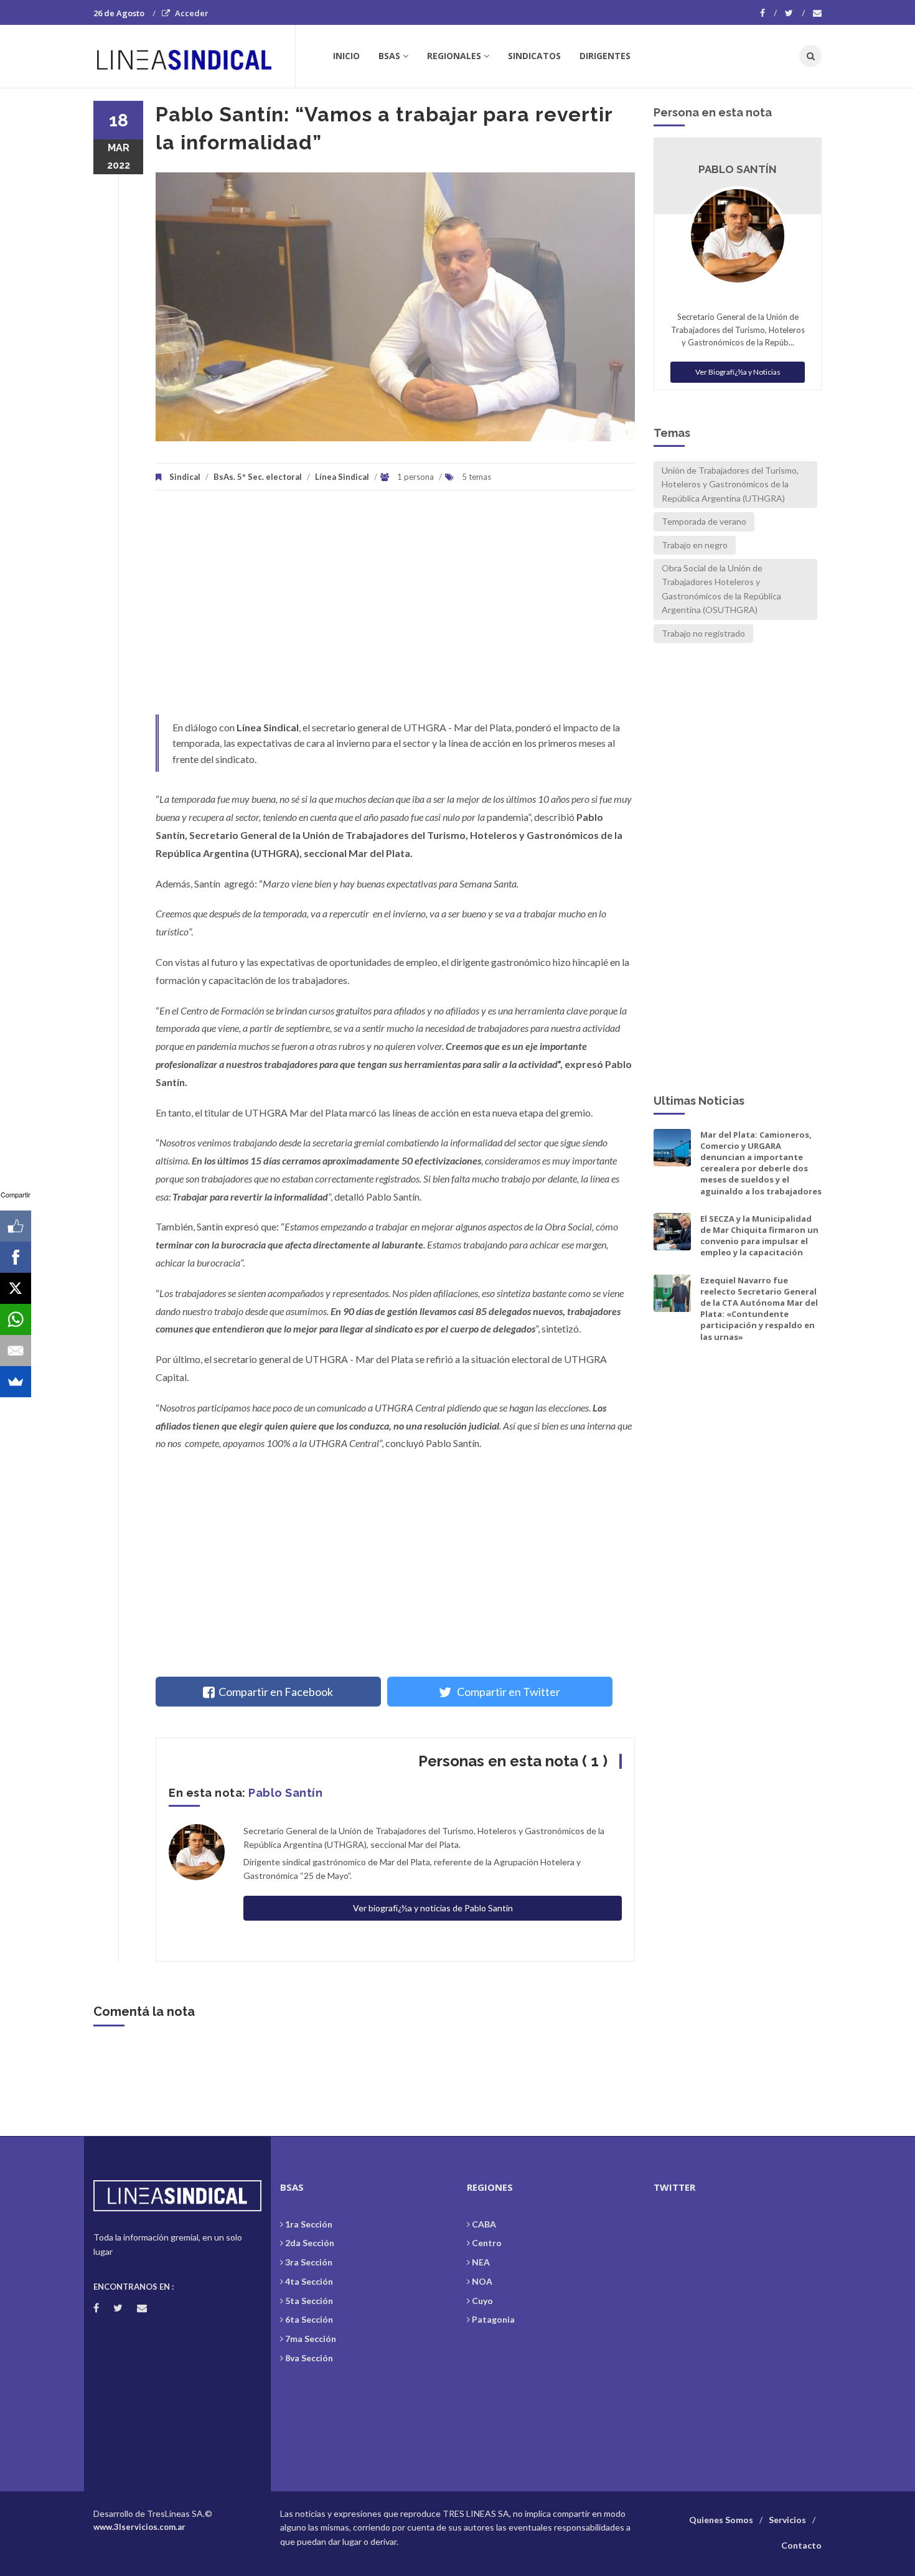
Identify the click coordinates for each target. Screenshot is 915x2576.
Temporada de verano (704, 521)
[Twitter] (795, 13)
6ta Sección (309, 2319)
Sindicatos (534, 56)
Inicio (346, 56)
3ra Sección (309, 2262)
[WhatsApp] (16, 1319)
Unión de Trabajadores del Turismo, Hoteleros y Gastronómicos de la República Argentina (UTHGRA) (730, 484)
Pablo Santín (285, 1793)
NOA (482, 2281)
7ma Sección (311, 2339)
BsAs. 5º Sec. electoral (258, 477)
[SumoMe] (16, 1382)
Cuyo (482, 2301)
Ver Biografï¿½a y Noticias (738, 372)
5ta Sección (309, 2301)
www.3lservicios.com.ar (139, 2527)
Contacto (801, 2545)
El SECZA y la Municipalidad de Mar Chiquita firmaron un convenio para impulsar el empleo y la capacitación (759, 1236)
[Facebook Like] (16, 1226)
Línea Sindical (342, 477)
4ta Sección (309, 2281)
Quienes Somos (721, 2520)
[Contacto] (817, 13)
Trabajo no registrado (703, 633)
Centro (487, 2243)
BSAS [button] (389, 56)
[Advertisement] (395, 609)
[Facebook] (768, 13)
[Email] (16, 1351)
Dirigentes (605, 56)
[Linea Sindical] (194, 56)
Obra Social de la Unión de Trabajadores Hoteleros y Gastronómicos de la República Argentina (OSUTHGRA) (721, 589)
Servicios (787, 2520)
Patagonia (493, 2319)
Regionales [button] (454, 56)
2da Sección (310, 2243)
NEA (481, 2262)
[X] (16, 1288)
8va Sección (309, 2358)
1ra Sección (309, 2224)
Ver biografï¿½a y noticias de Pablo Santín (433, 1908)
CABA (484, 2224)
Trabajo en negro (695, 545)
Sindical (185, 477)
